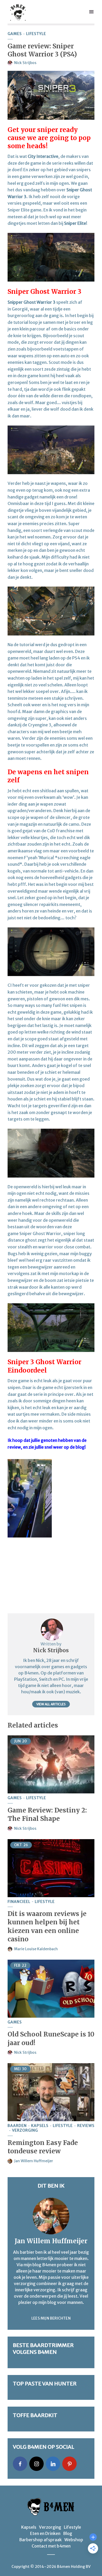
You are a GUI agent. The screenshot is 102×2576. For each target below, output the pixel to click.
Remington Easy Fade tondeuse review (43, 2147)
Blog (68, 2533)
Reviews (86, 2126)
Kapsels (40, 2126)
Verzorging (25, 2130)
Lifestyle (36, 34)
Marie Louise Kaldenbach (36, 1949)
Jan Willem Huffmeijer (34, 2161)
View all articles (51, 1704)
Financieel (19, 1902)
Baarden (17, 2126)
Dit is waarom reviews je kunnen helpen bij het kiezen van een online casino (47, 1926)
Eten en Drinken (45, 2533)
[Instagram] (36, 2464)
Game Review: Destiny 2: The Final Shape (47, 1814)
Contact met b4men (51, 2546)
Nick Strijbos (25, 63)
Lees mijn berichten (51, 2318)
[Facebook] (20, 2464)
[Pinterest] (69, 2464)
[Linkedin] (53, 2464)
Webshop (74, 2540)
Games (15, 34)
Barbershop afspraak (40, 2540)
